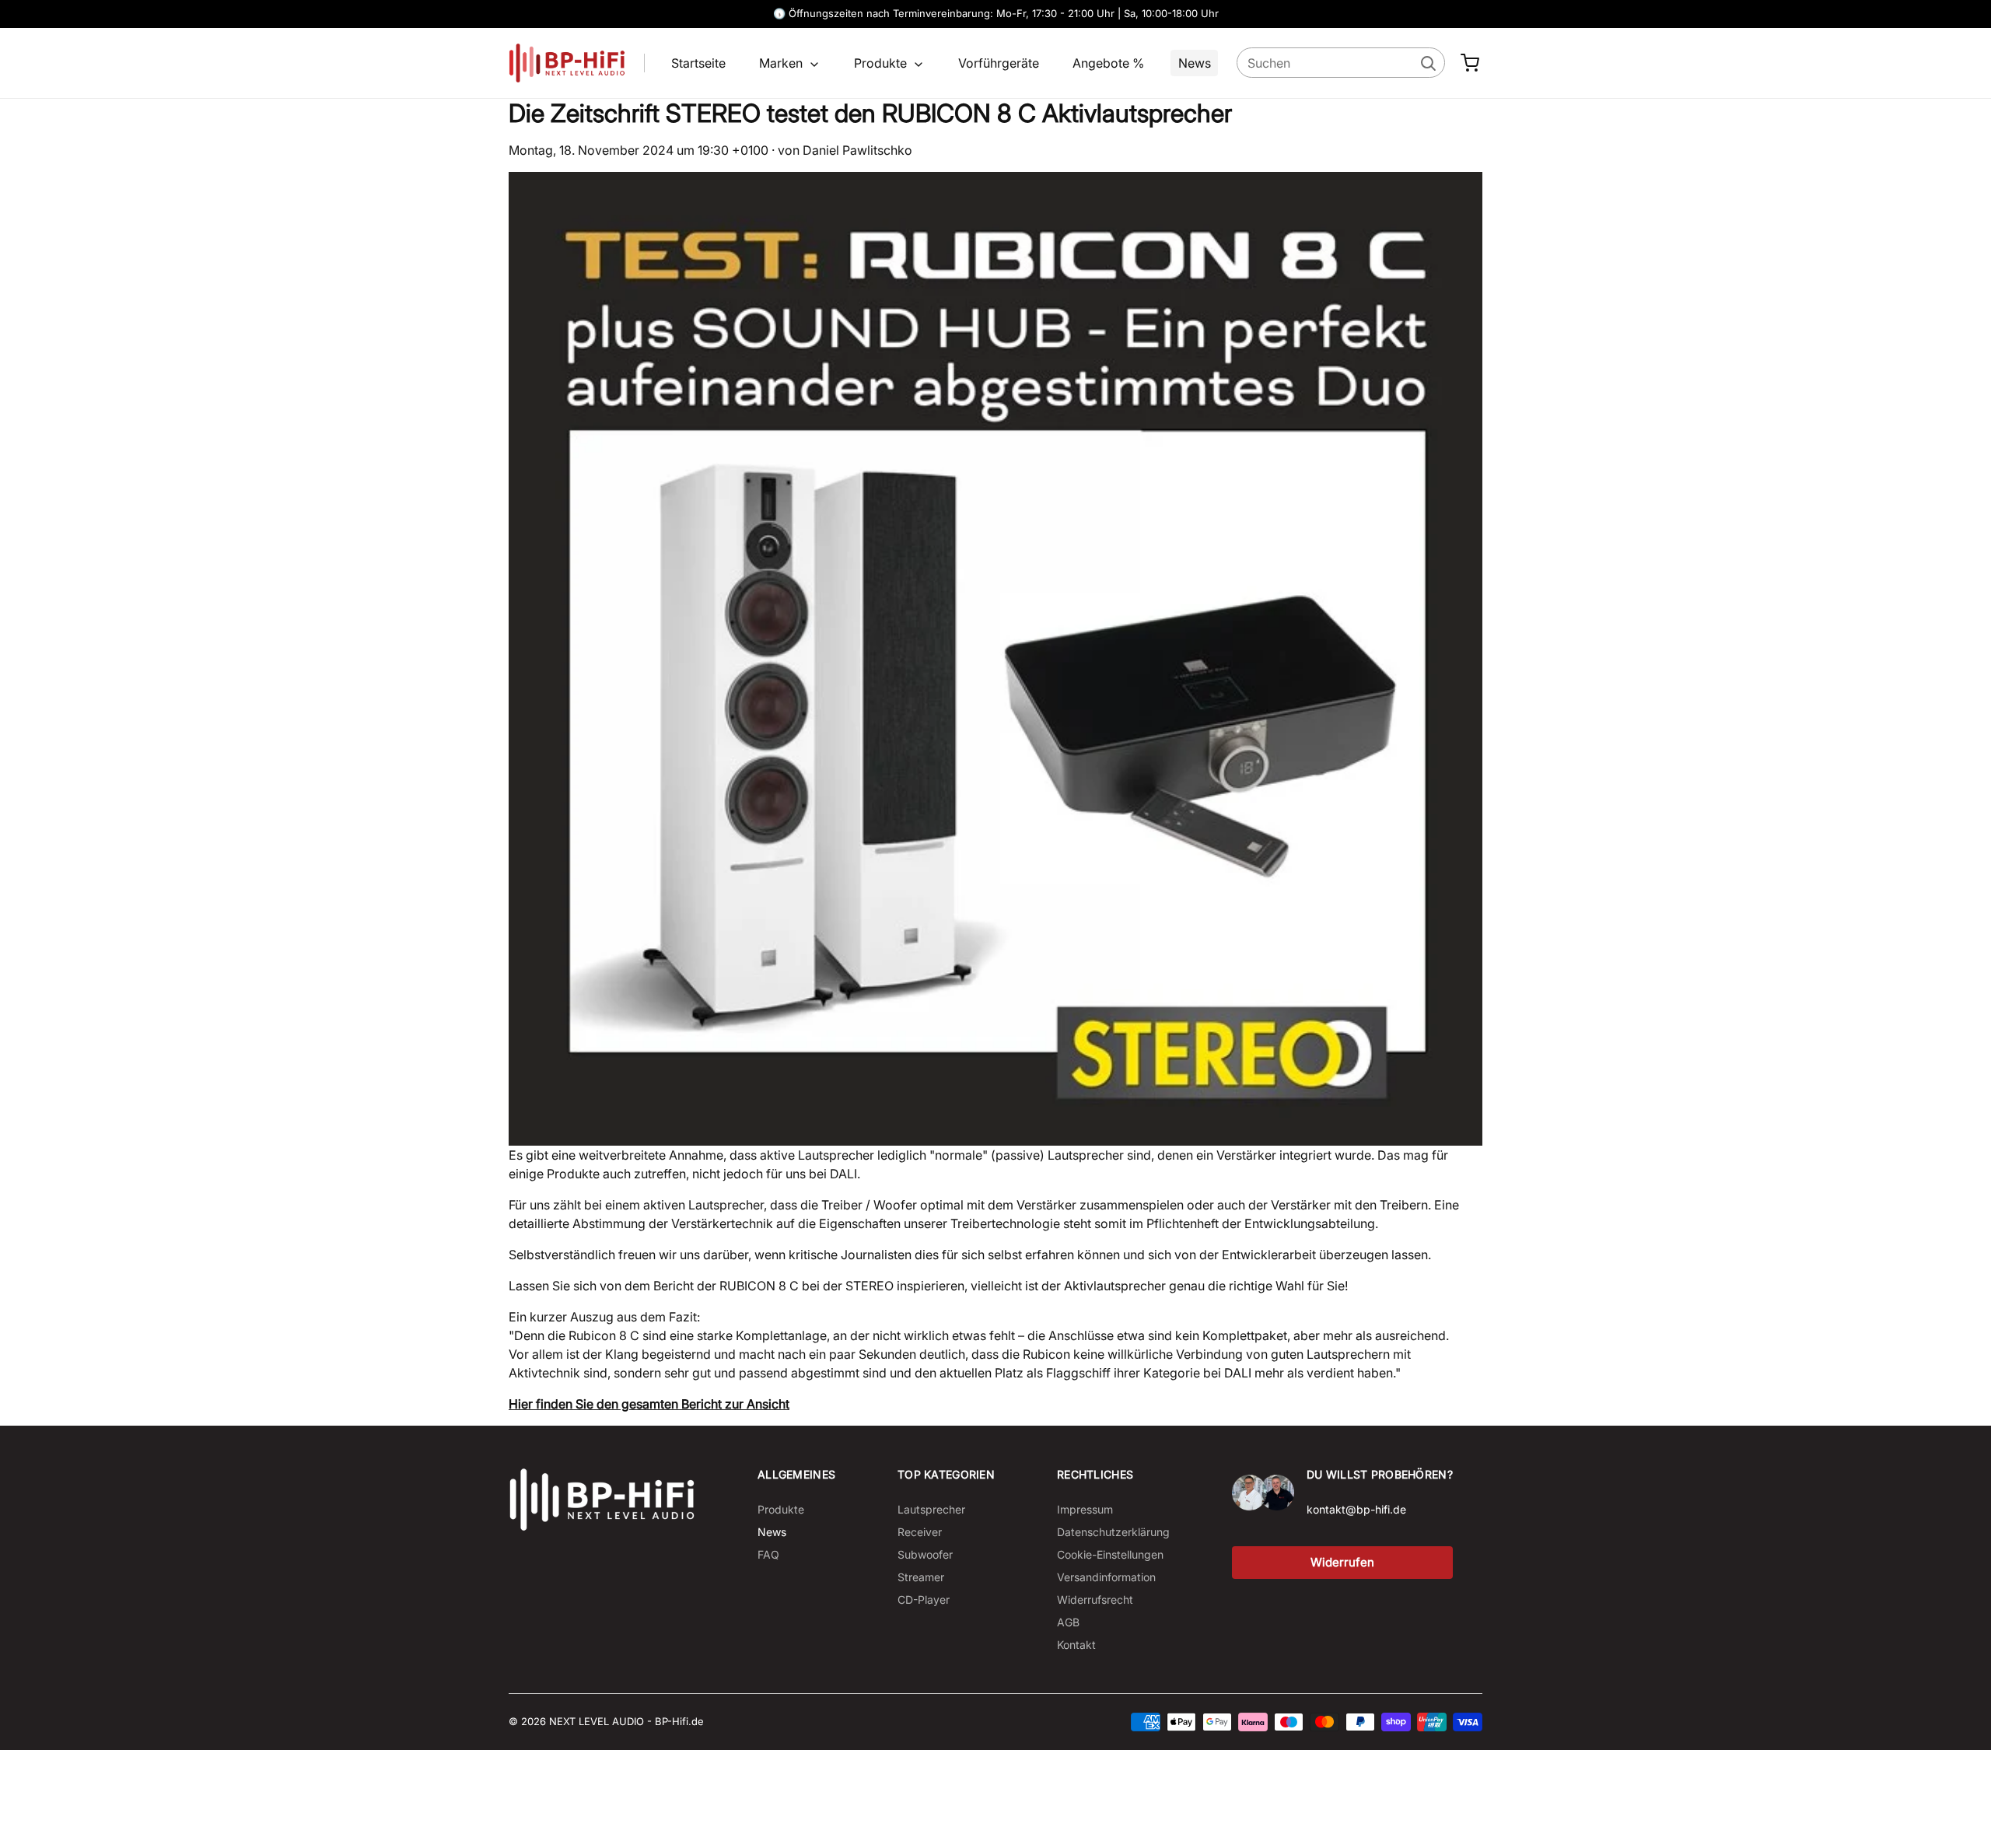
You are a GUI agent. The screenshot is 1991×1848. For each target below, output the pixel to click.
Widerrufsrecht (1095, 1599)
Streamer (921, 1577)
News (1195, 63)
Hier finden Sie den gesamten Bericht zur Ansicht (649, 1404)
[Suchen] (1428, 63)
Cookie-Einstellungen (1110, 1554)
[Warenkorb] (1470, 63)
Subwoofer (925, 1554)
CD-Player (924, 1599)
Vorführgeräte (999, 63)
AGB (1068, 1622)
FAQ (768, 1554)
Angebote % (1108, 63)
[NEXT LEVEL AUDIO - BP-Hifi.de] (602, 1500)
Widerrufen (1342, 1562)
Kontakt (1076, 1645)
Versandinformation (1106, 1577)
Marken (782, 63)
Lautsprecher (931, 1509)
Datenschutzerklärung (1113, 1532)
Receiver (920, 1532)
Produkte (882, 63)
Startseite (698, 63)
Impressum (1085, 1509)
